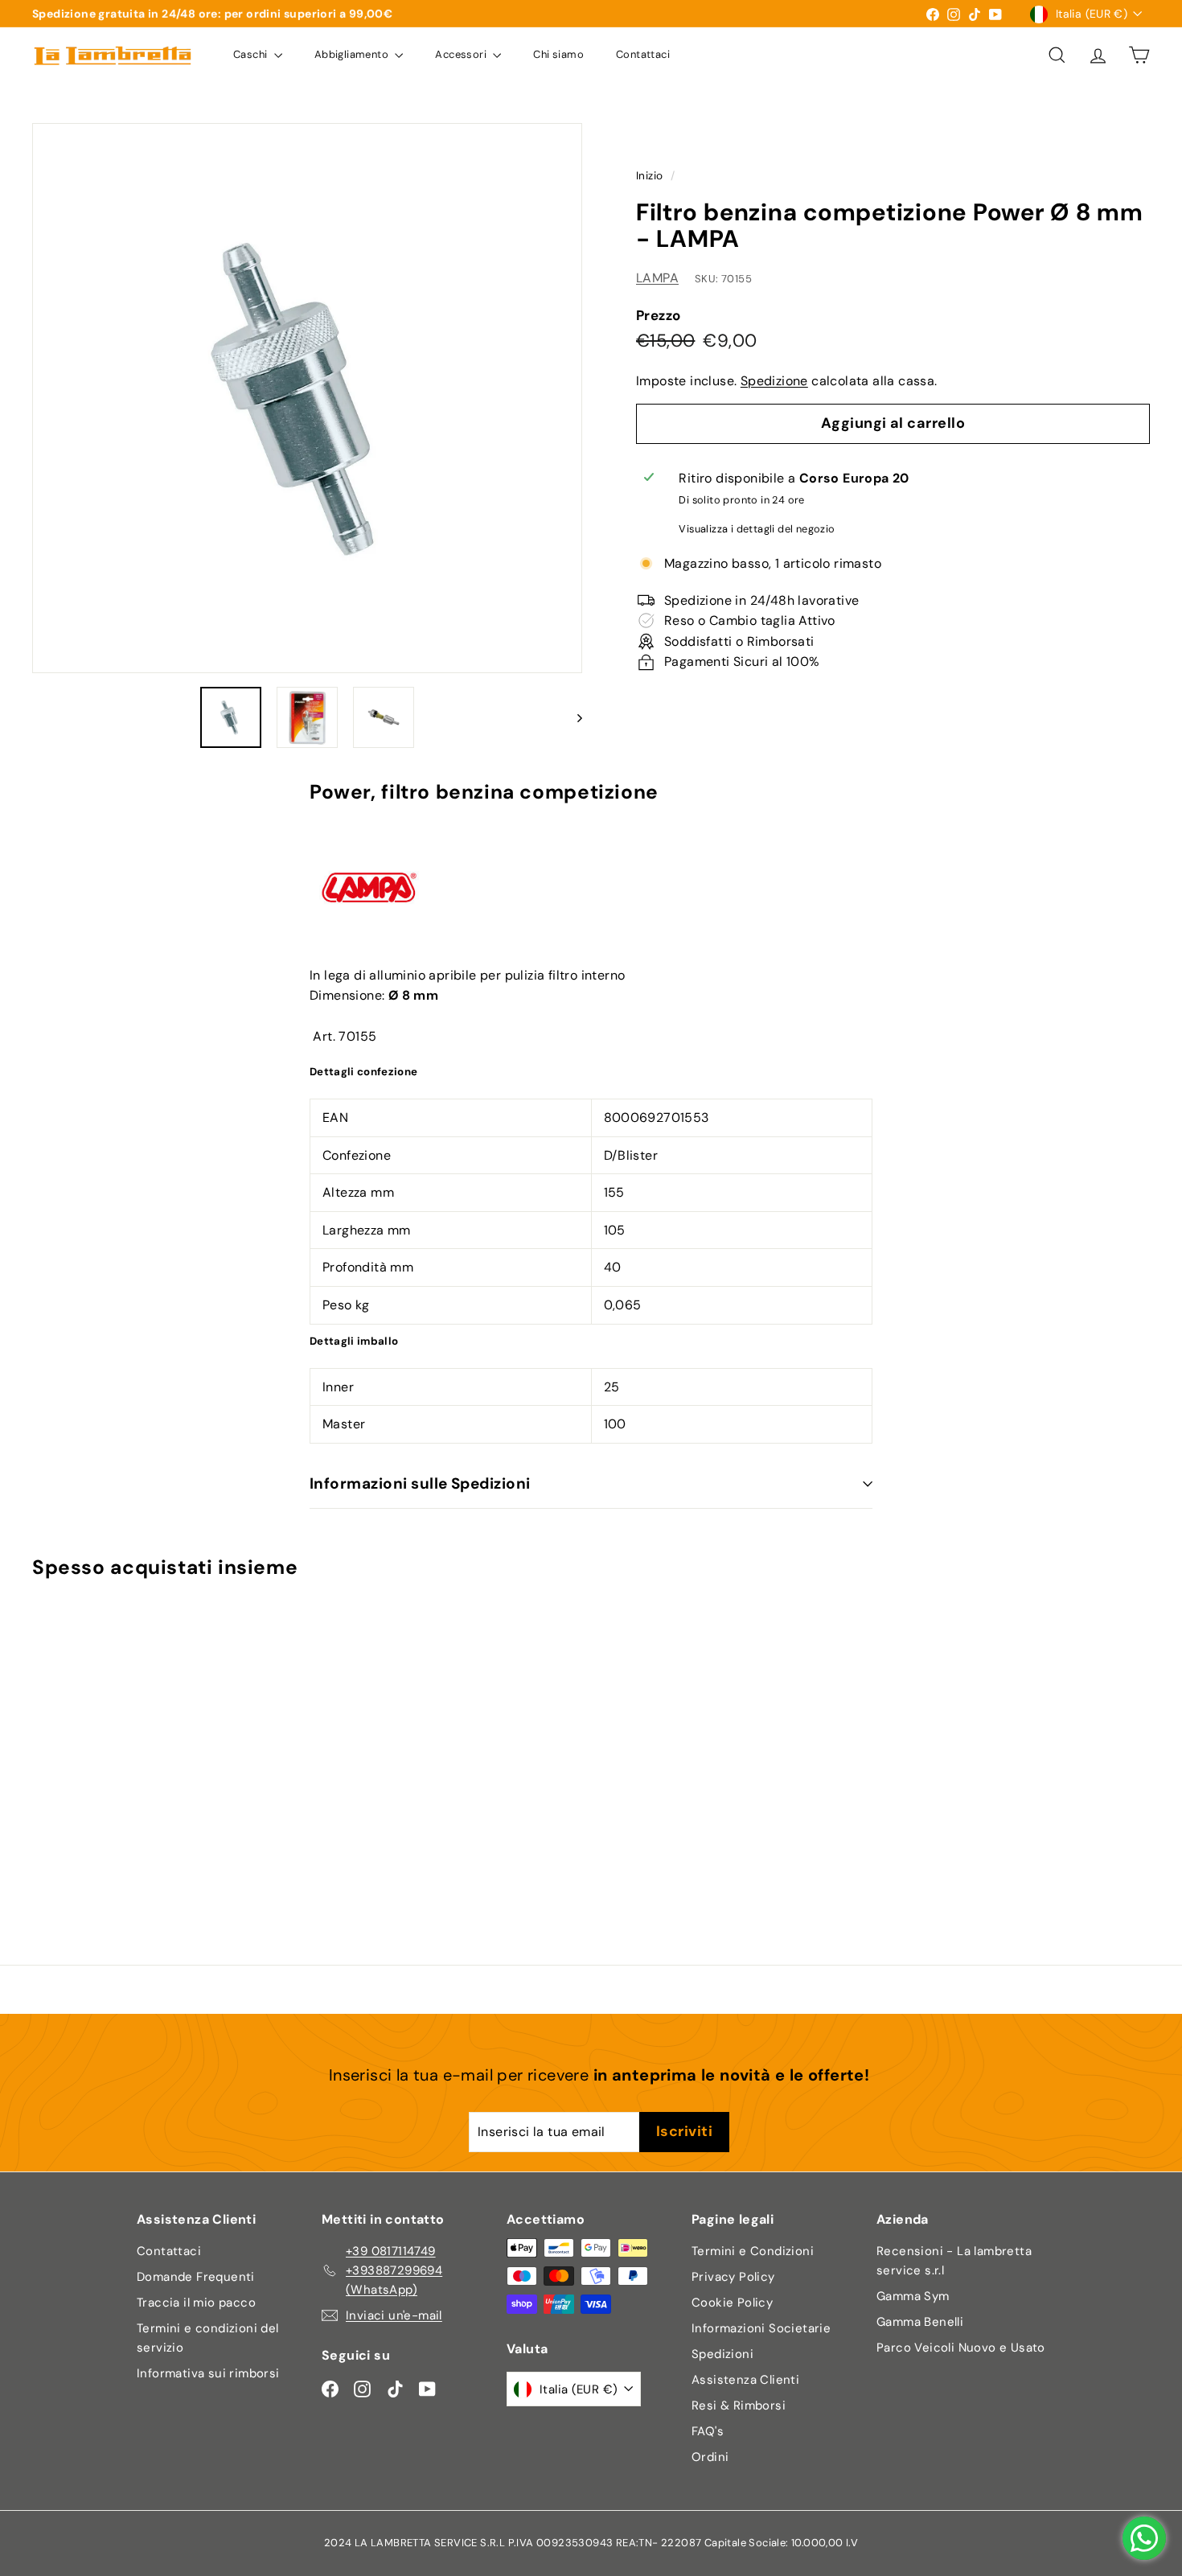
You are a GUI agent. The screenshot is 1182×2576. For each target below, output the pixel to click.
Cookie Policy (732, 2303)
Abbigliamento (353, 54)
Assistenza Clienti (745, 2380)
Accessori (462, 54)
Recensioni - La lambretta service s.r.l (954, 2261)
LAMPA (657, 278)
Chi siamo (558, 54)
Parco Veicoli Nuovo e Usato (961, 2348)
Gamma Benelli (920, 2322)
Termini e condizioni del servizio (208, 2338)
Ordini (710, 2457)
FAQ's (708, 2431)
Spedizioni (722, 2354)
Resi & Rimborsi (739, 2405)
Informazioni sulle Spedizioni (420, 1483)
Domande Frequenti (196, 2277)
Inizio (649, 176)
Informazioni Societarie (761, 2328)
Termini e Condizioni (753, 2251)
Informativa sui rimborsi (208, 2373)
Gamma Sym (913, 2296)
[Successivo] (572, 717)
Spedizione (774, 381)
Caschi (252, 54)
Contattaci (643, 54)
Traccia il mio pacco (196, 2303)
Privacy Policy (733, 2277)
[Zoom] (307, 398)
